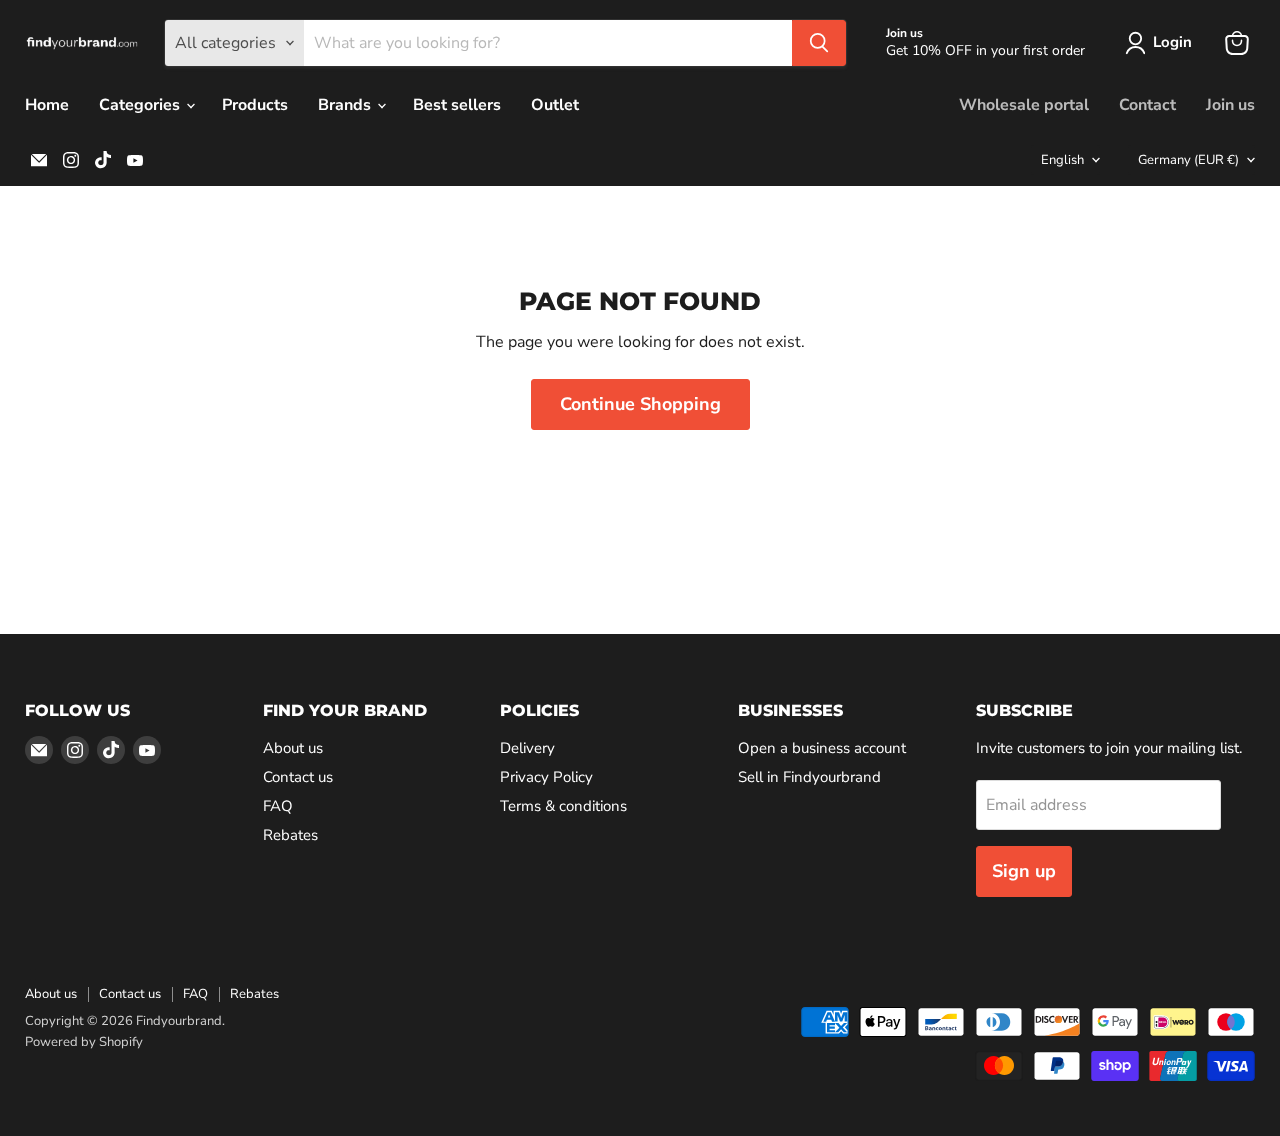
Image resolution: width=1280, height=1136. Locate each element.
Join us (1230, 105)
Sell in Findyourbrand (809, 777)
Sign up (1024, 871)
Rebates (290, 835)
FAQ (278, 806)
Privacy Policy (546, 777)
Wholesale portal (1024, 105)
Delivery (527, 748)
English (1062, 160)
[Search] (819, 43)
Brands (346, 105)
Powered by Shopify (84, 1042)
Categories (141, 105)
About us (293, 748)
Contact (1147, 105)
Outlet (555, 105)
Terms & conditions (563, 806)
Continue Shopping (640, 404)
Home (47, 105)
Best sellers (457, 105)
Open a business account (822, 748)
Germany (1188, 160)
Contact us (298, 777)
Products (255, 105)
